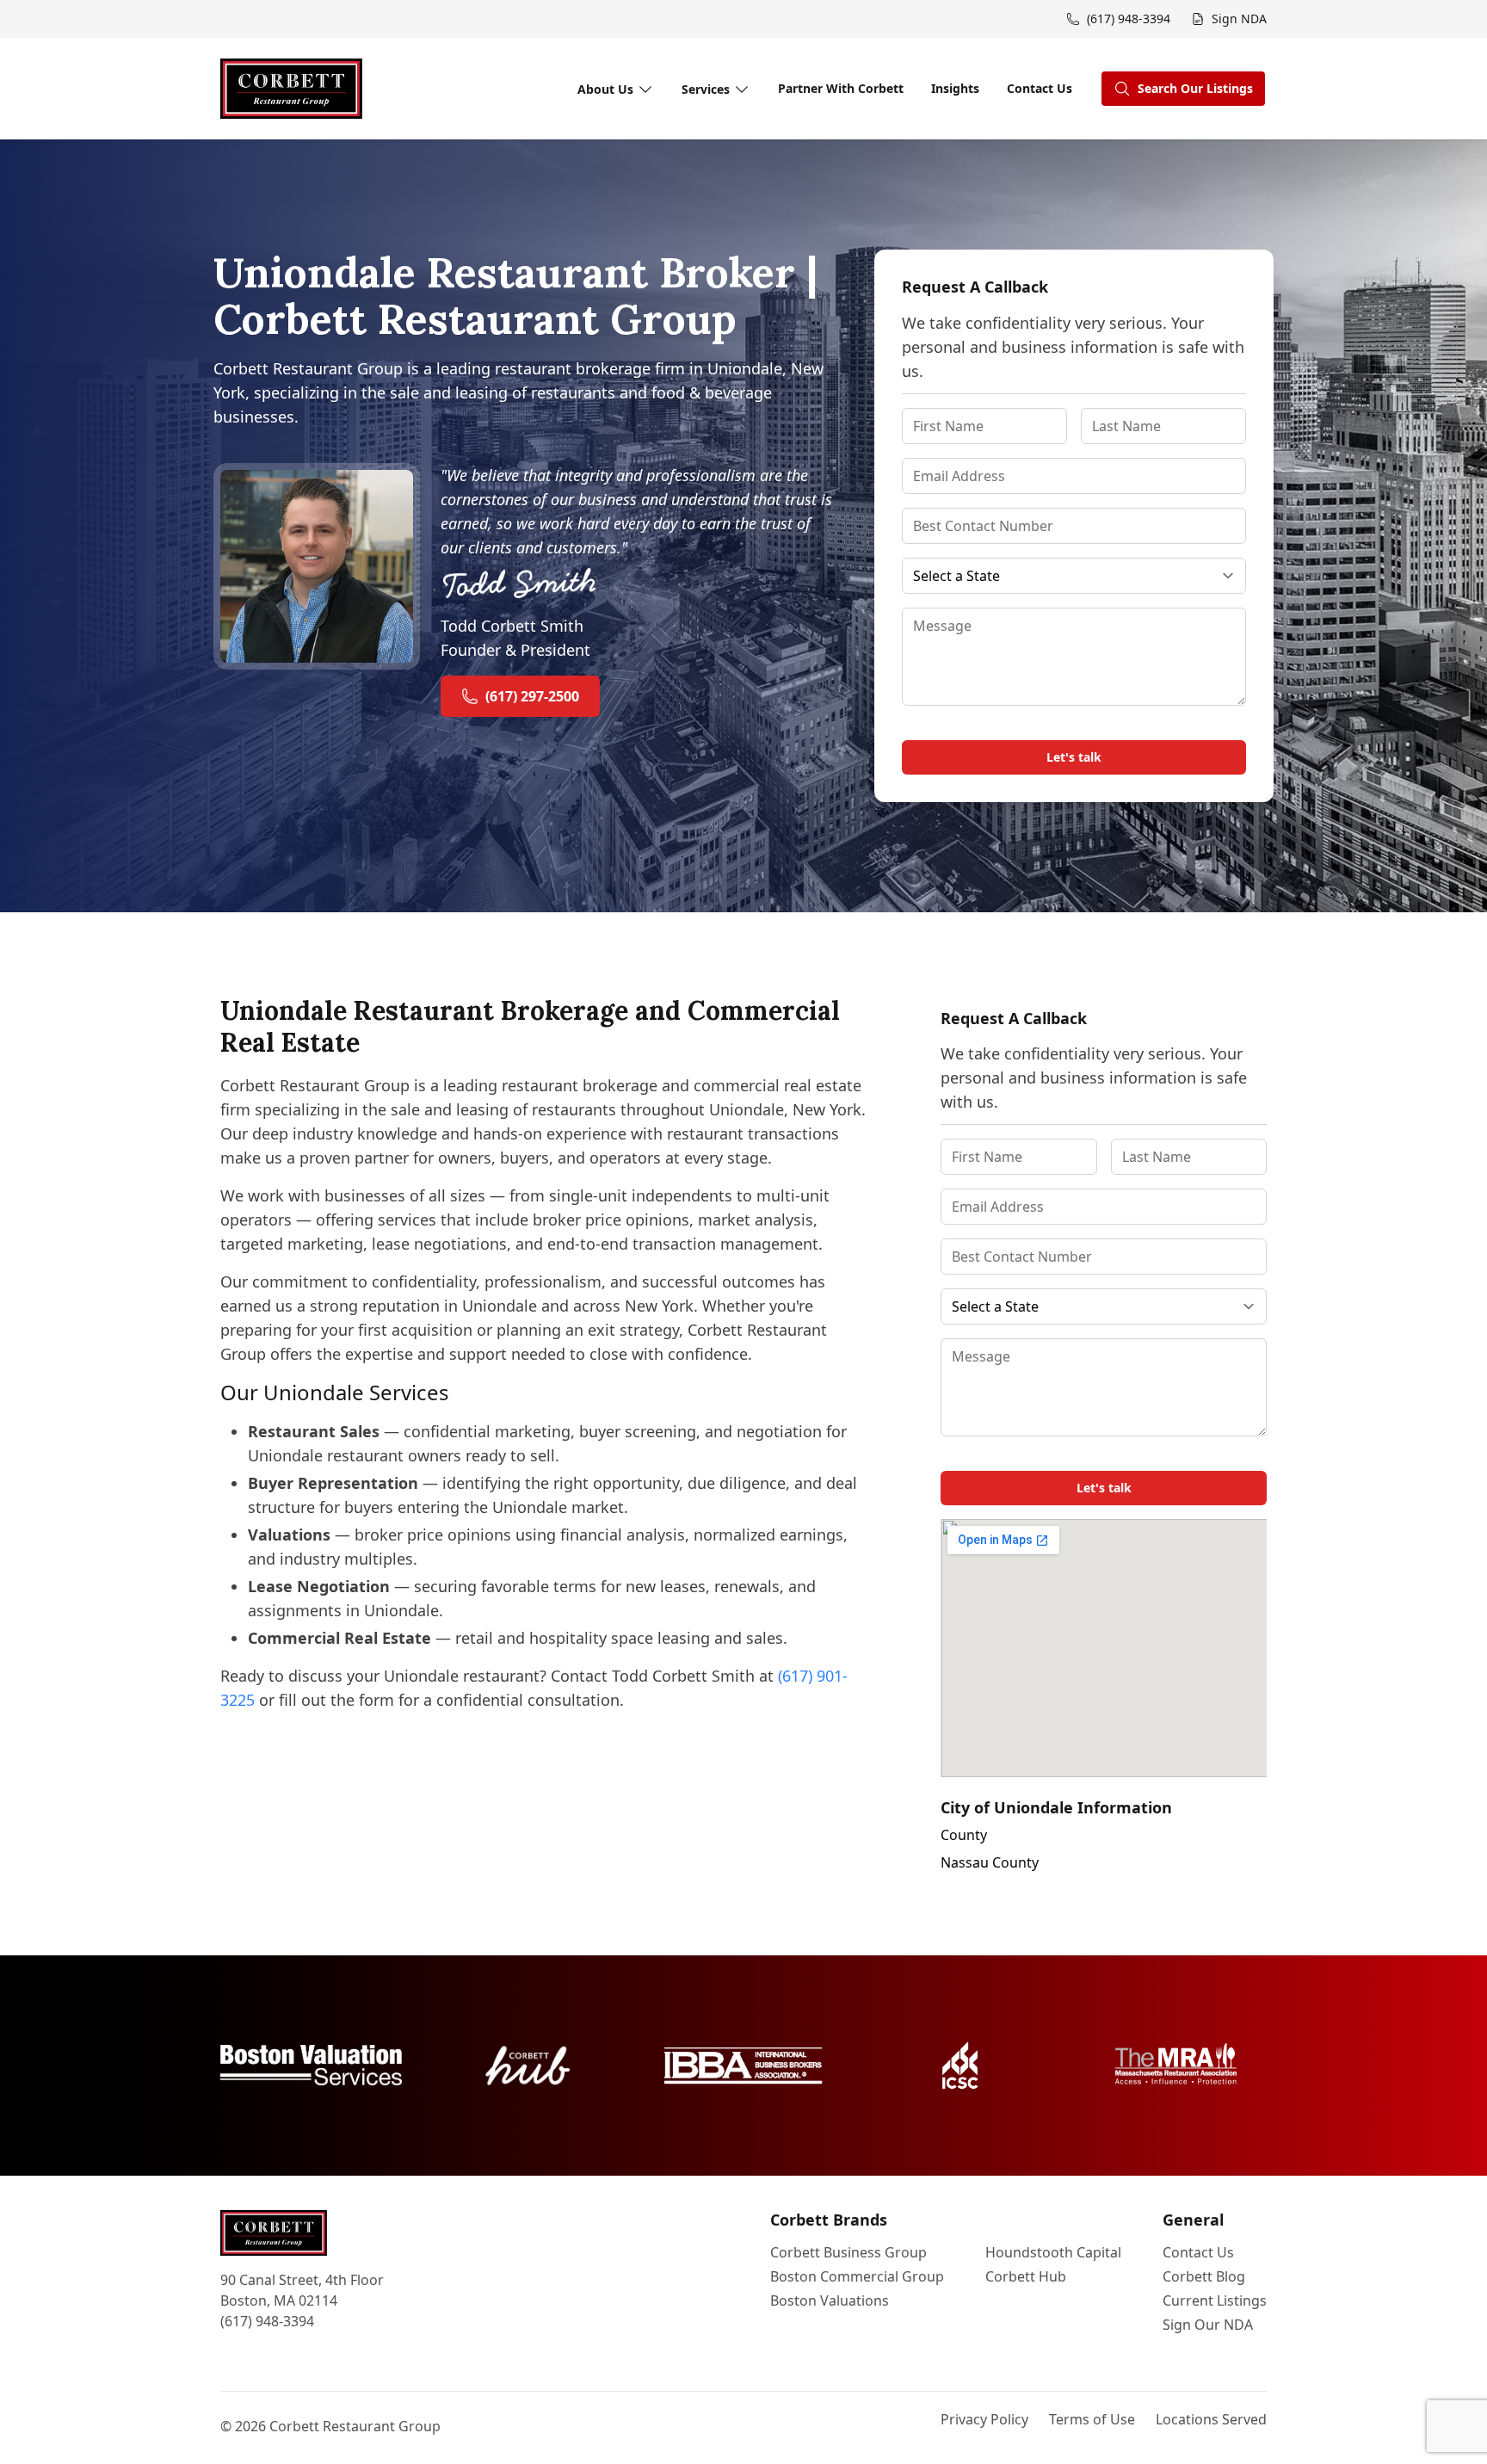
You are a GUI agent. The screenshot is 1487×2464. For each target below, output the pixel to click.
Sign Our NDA (1208, 2325)
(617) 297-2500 (532, 696)
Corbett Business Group (848, 2252)
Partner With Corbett (841, 88)
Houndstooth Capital (1053, 2252)
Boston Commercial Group (857, 2276)
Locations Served (1211, 2419)
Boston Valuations (830, 2300)
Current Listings (1215, 2300)
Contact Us (1040, 88)
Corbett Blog (1204, 2276)
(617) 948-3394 (267, 2321)
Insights (955, 88)
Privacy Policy (984, 2419)
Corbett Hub (1026, 2276)
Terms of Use (1092, 2419)
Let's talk (1074, 757)
